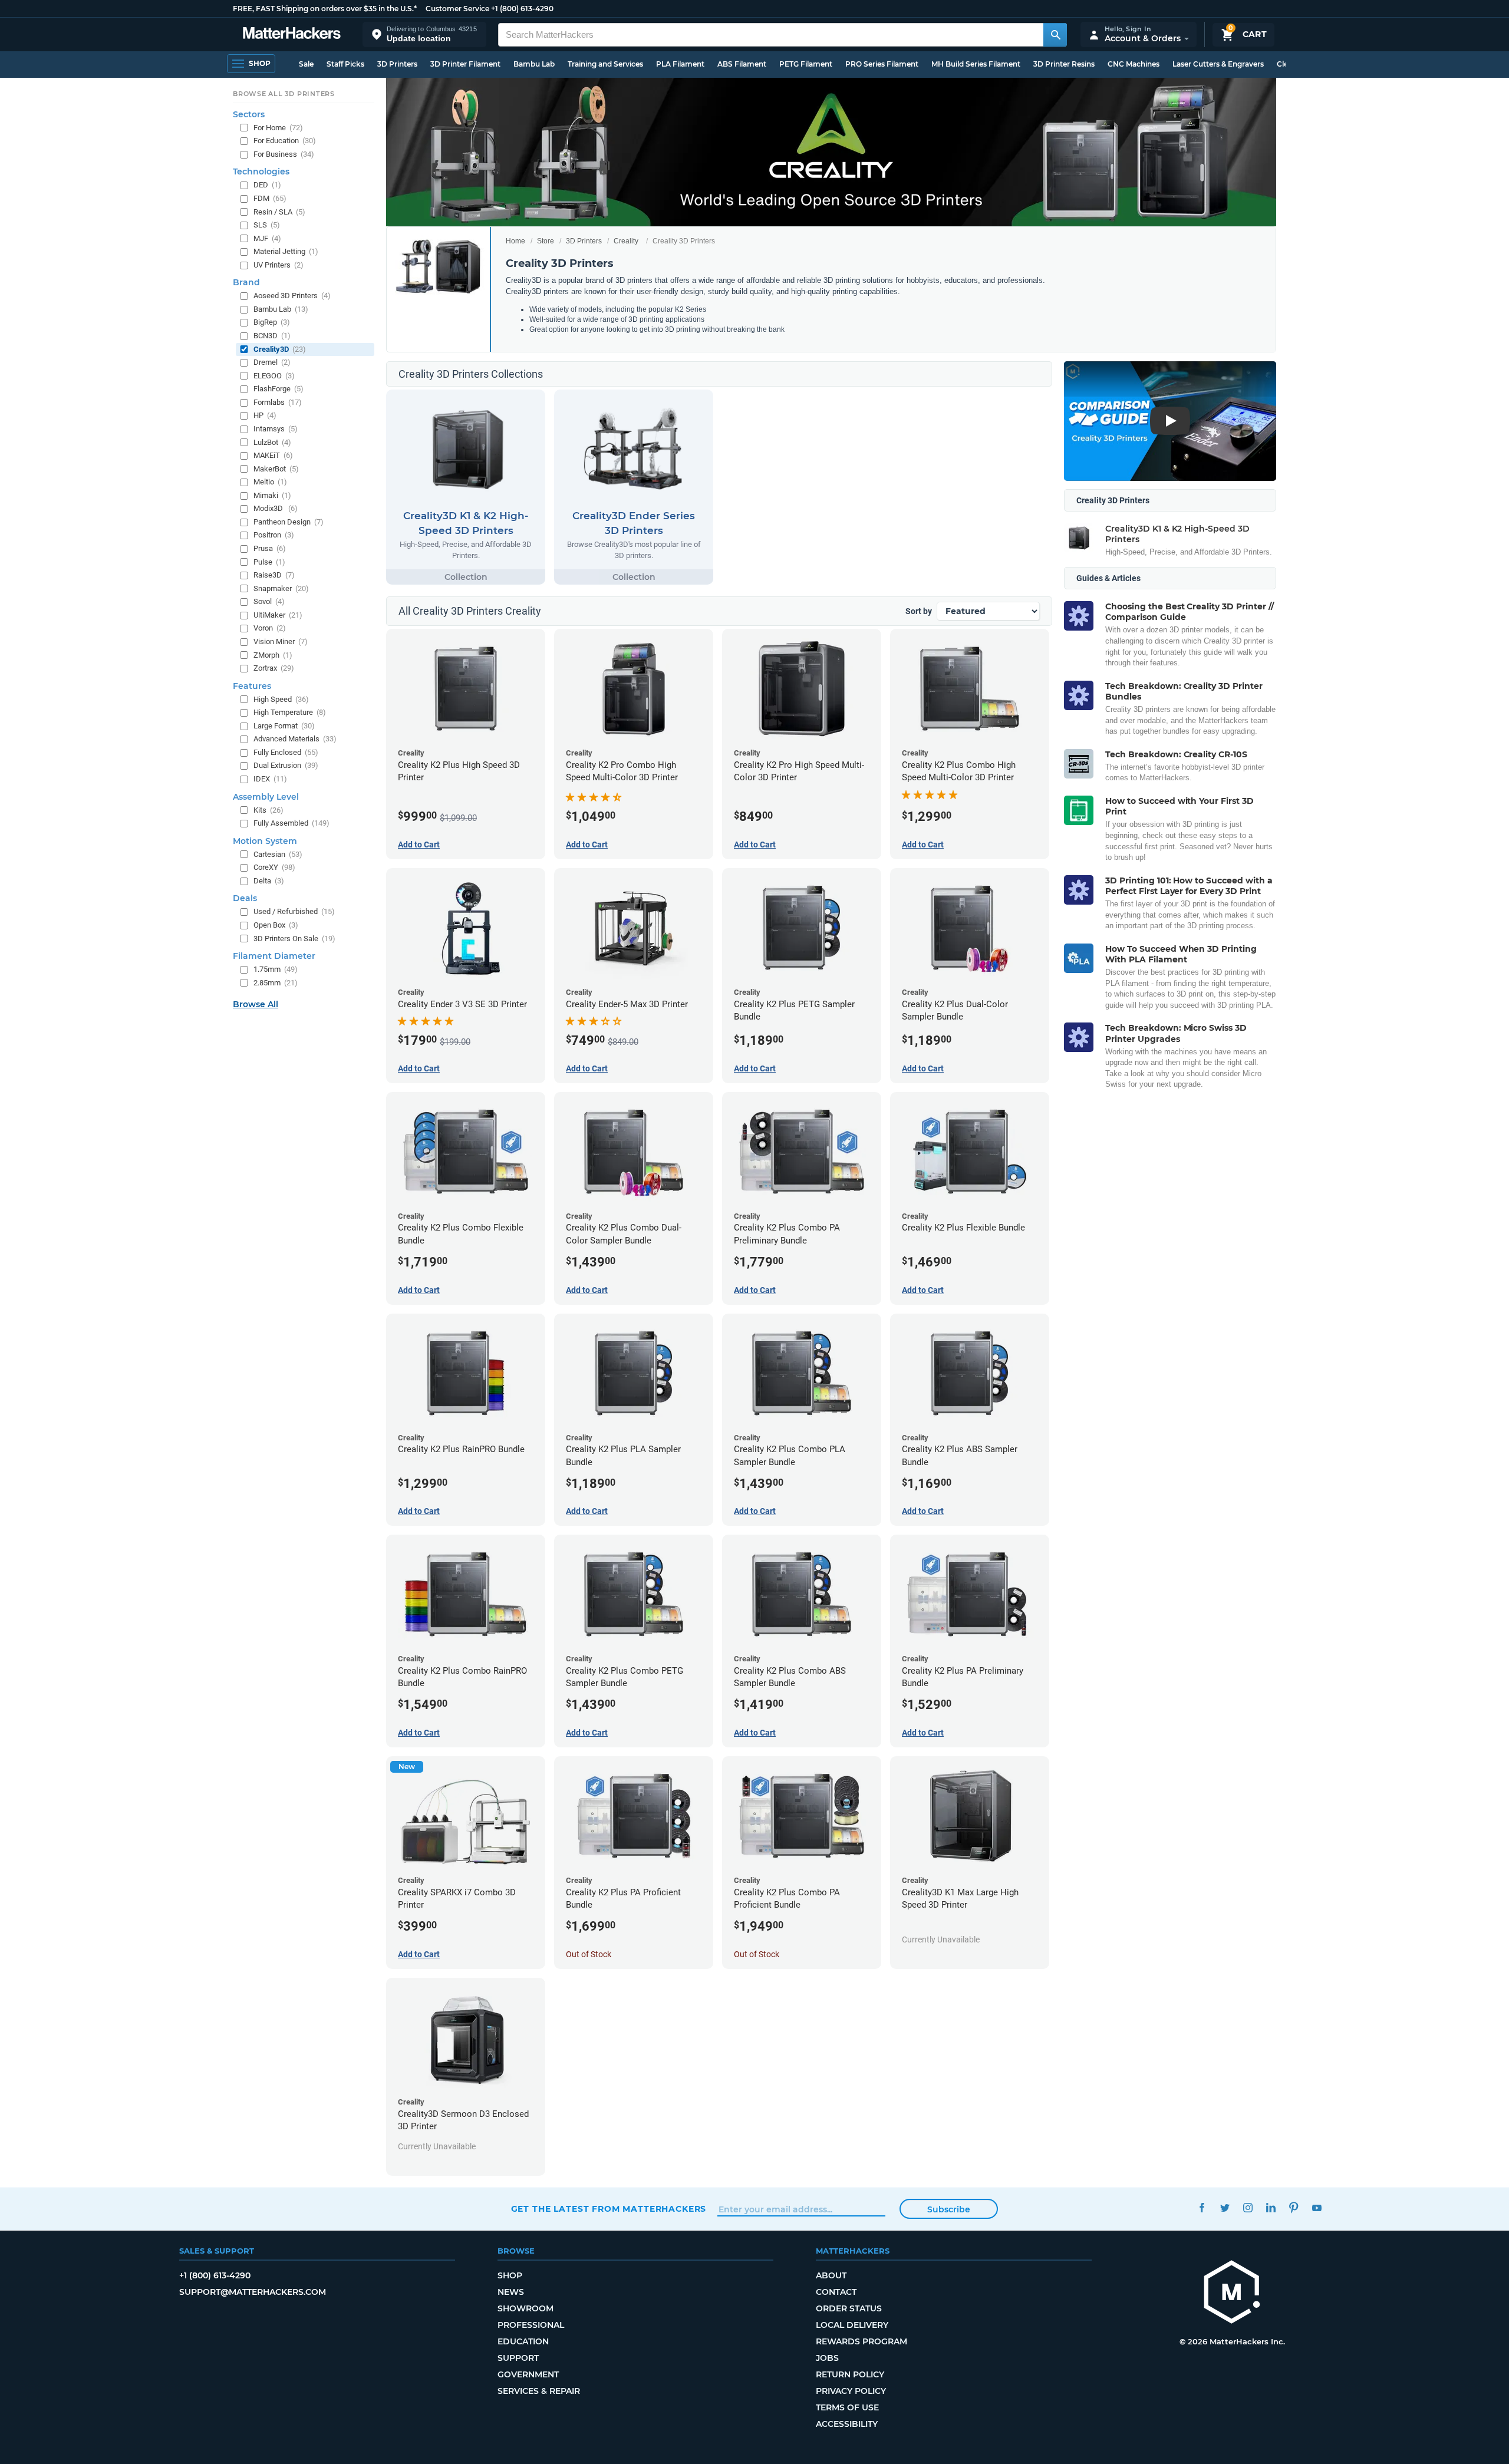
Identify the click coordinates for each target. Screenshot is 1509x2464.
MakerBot (276, 469)
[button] (424, 34)
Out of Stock (589, 1954)
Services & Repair (539, 2391)
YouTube (1317, 2207)
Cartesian (278, 854)
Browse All (256, 1004)
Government (528, 2374)
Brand (246, 282)
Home (515, 241)
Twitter (1225, 2207)
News (511, 2292)
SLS (267, 225)
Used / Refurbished (294, 911)
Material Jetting (286, 251)
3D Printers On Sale (294, 939)
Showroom (525, 2308)
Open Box (276, 925)
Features (252, 686)
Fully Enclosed (286, 752)
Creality (626, 241)
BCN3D (272, 336)
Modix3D (276, 508)
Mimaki (272, 495)
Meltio (270, 482)
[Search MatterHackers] (1055, 35)
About (831, 2275)
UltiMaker (278, 615)
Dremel (272, 362)
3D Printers (397, 64)
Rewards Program (861, 2341)
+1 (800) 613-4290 (522, 9)
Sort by (919, 611)
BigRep (272, 322)
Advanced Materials (295, 739)
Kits (268, 810)
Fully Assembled (291, 823)
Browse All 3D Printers (284, 94)
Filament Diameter (274, 956)
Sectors (249, 114)
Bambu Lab (534, 64)
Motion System (265, 841)
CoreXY (274, 867)
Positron (274, 535)
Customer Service (457, 9)
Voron (270, 628)
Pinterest (1294, 2207)
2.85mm (276, 983)
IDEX (270, 779)
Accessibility (847, 2424)
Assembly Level (266, 797)
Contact (836, 2292)
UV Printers (279, 265)
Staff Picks (345, 64)
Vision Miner (281, 641)
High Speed (281, 699)
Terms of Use (847, 2407)
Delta (269, 881)
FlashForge (279, 389)
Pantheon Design (289, 522)
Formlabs (278, 402)
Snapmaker (281, 588)
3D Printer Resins (1064, 64)
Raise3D (274, 575)
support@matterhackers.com (253, 2292)
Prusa (270, 548)
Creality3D (280, 349)
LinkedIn (1271, 2207)
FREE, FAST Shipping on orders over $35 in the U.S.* (325, 9)
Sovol (269, 601)
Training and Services (605, 64)
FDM (270, 198)
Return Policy (850, 2374)
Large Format (284, 726)
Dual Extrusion (286, 765)
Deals (245, 898)
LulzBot (272, 442)
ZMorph (273, 655)
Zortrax (274, 668)
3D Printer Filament (465, 64)
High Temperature (290, 712)
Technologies (261, 171)
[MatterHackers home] (292, 34)
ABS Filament (742, 64)
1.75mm (276, 969)
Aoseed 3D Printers (292, 296)
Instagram (1248, 2207)
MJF (267, 238)
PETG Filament (806, 64)
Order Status (849, 2308)
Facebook (1202, 2207)
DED (267, 185)
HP (265, 415)
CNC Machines (1134, 64)
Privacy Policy (851, 2391)
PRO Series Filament (882, 64)
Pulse (269, 562)
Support (518, 2358)
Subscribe (949, 2209)
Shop (510, 2275)
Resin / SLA (279, 212)
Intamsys (276, 429)
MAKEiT (273, 455)
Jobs (827, 2358)
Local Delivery (852, 2325)
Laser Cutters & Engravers (1218, 64)
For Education (285, 141)
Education (523, 2341)
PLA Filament (680, 64)
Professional (531, 2325)
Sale (306, 64)
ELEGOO (274, 376)
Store (546, 241)
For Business (284, 154)
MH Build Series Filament (976, 64)
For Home (278, 128)
